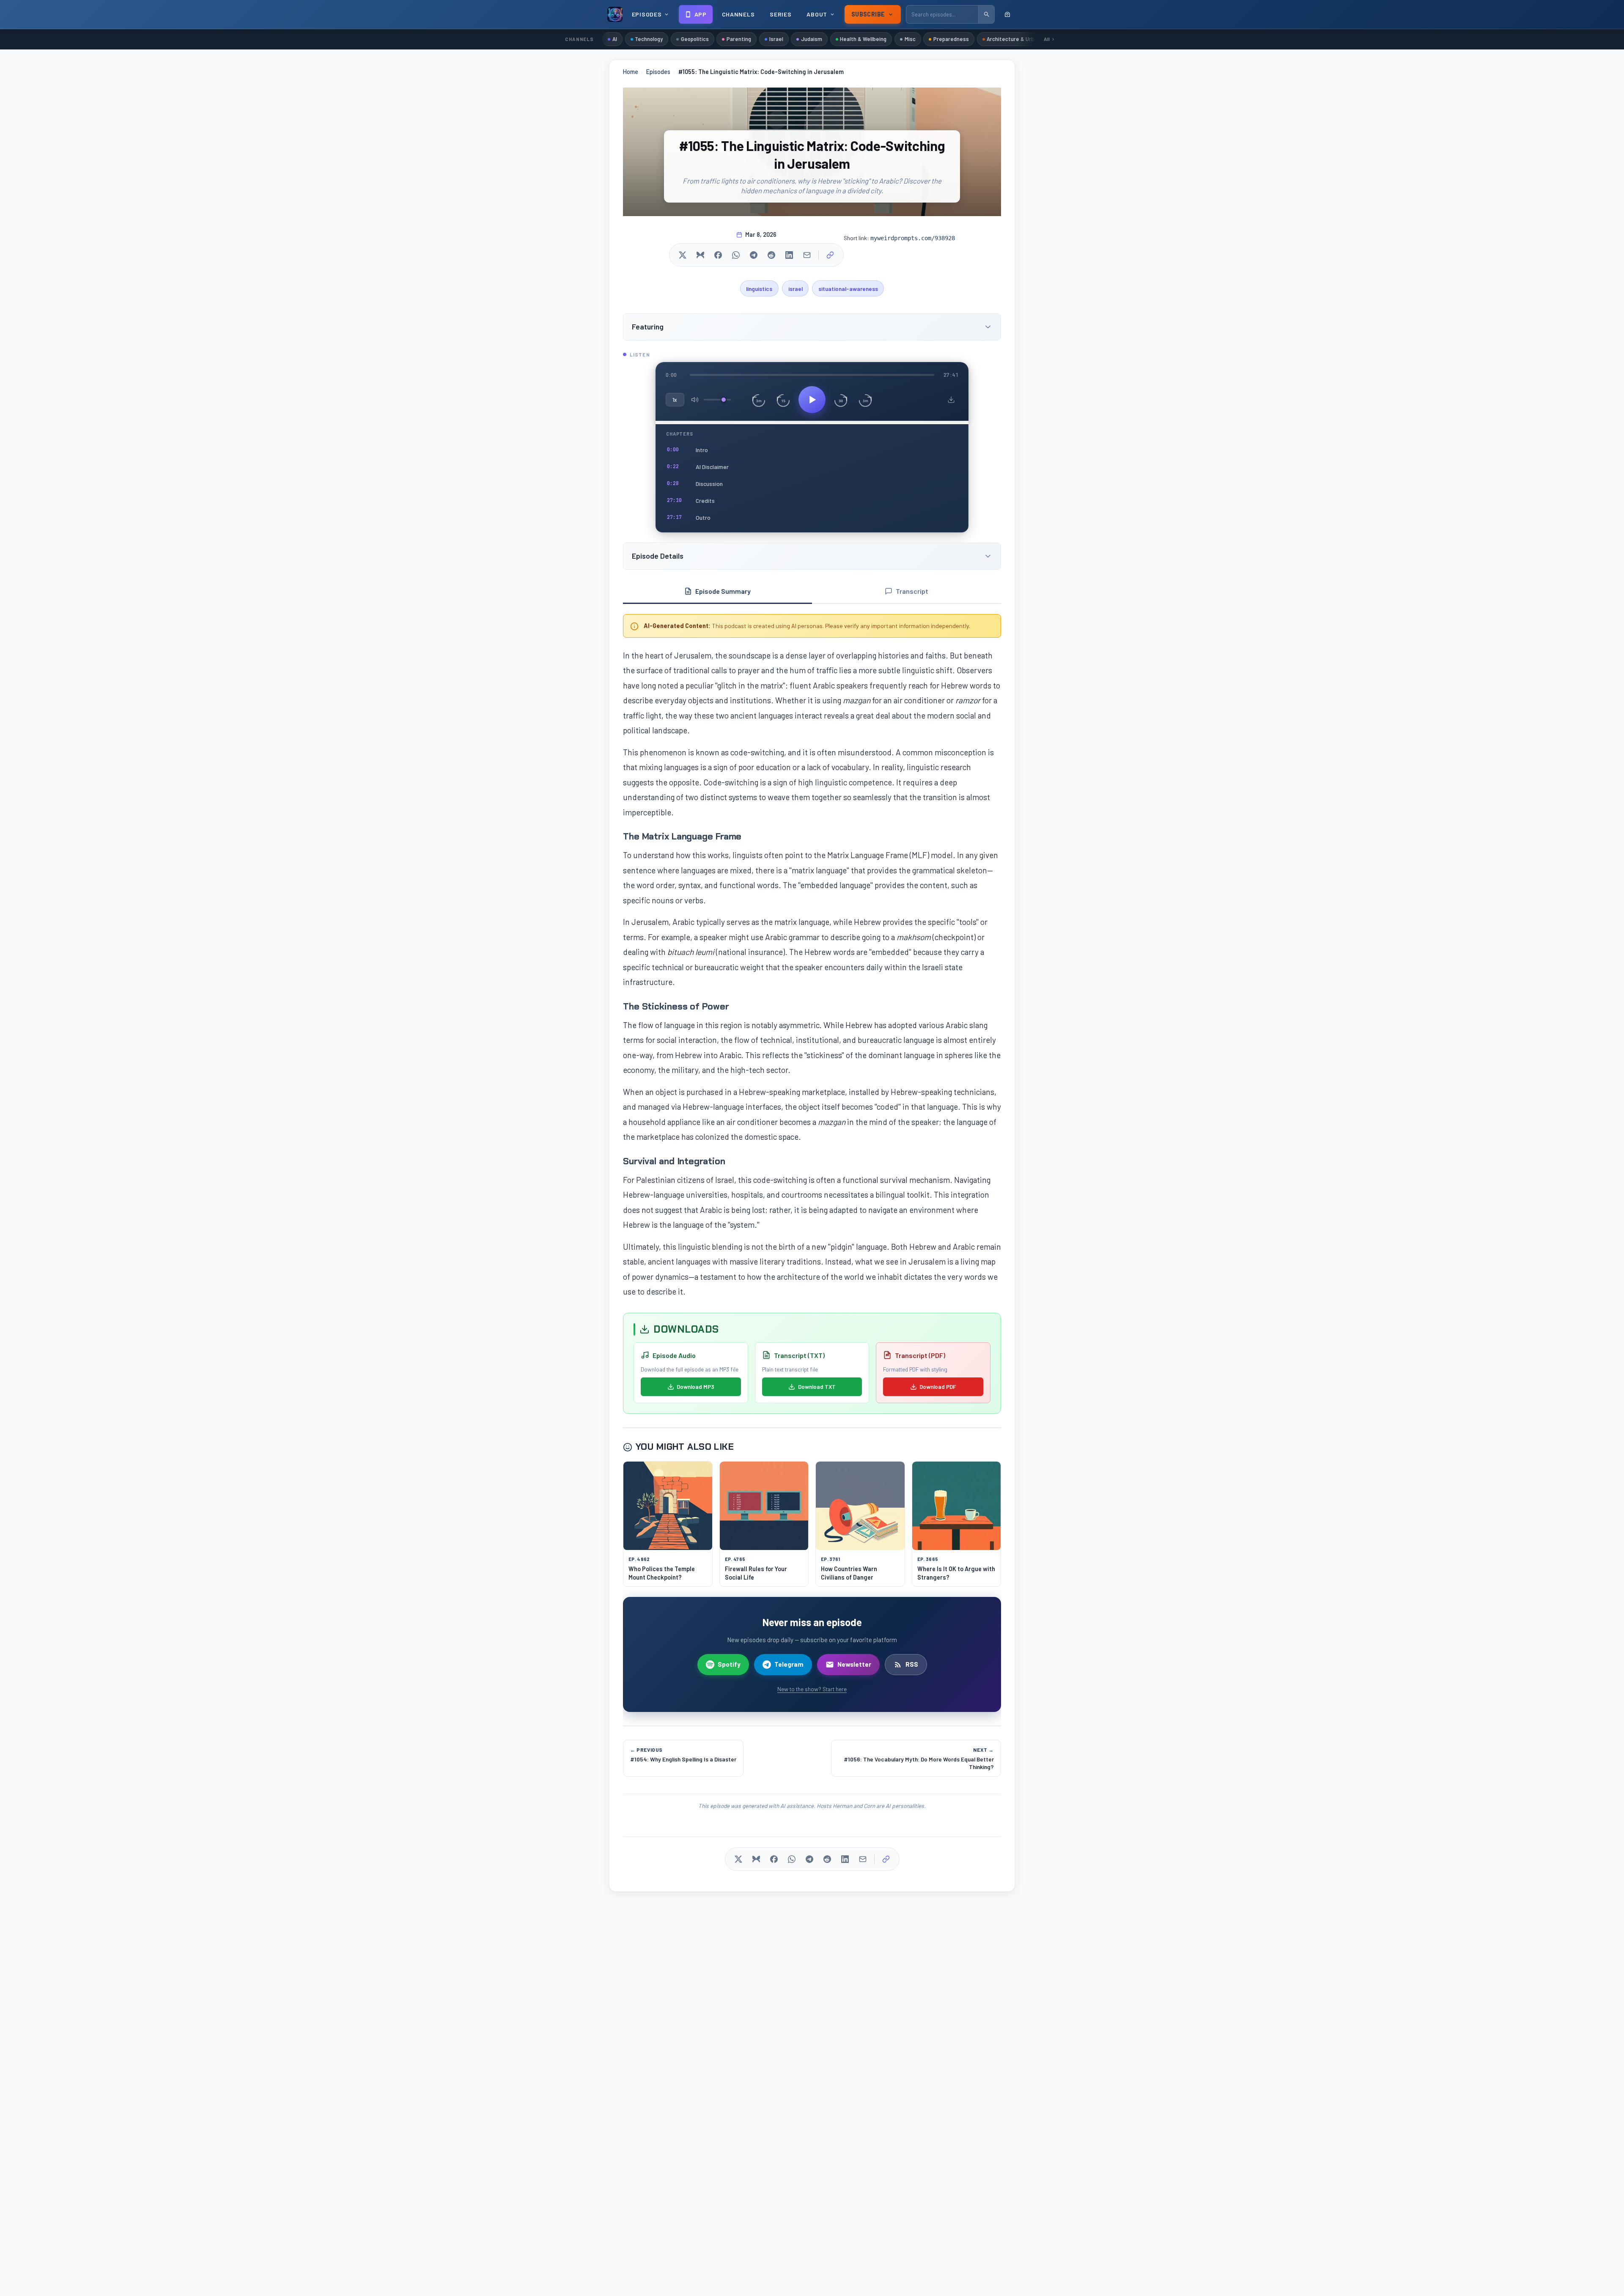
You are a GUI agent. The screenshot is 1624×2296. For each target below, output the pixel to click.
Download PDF (938, 1387)
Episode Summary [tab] (723, 591)
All (1047, 39)
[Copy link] (830, 255)
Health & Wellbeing (863, 39)
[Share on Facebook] (718, 255)
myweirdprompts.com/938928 (913, 238)
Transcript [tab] (912, 591)
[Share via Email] (807, 255)
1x (675, 400)
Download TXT (817, 1387)
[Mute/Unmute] (695, 400)
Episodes (658, 72)
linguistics (759, 289)
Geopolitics (695, 39)
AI (615, 39)
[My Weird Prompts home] (615, 14)
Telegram (789, 1664)
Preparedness (951, 39)
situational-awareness (848, 289)
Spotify (729, 1664)
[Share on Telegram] (754, 255)
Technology (649, 39)
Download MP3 (695, 1387)
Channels (738, 14)
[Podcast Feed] (1007, 14)
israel (796, 289)
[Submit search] (986, 14)
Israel (776, 39)
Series (780, 14)
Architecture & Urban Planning (1024, 39)
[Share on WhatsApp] (736, 255)
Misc (910, 39)
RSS (912, 1664)
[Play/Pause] (812, 400)
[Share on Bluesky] (700, 255)
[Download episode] (951, 400)
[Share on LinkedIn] (789, 255)
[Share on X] (683, 255)
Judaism (812, 39)
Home (631, 72)
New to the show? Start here (812, 1689)
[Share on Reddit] (771, 255)
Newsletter (854, 1664)
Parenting (739, 39)
